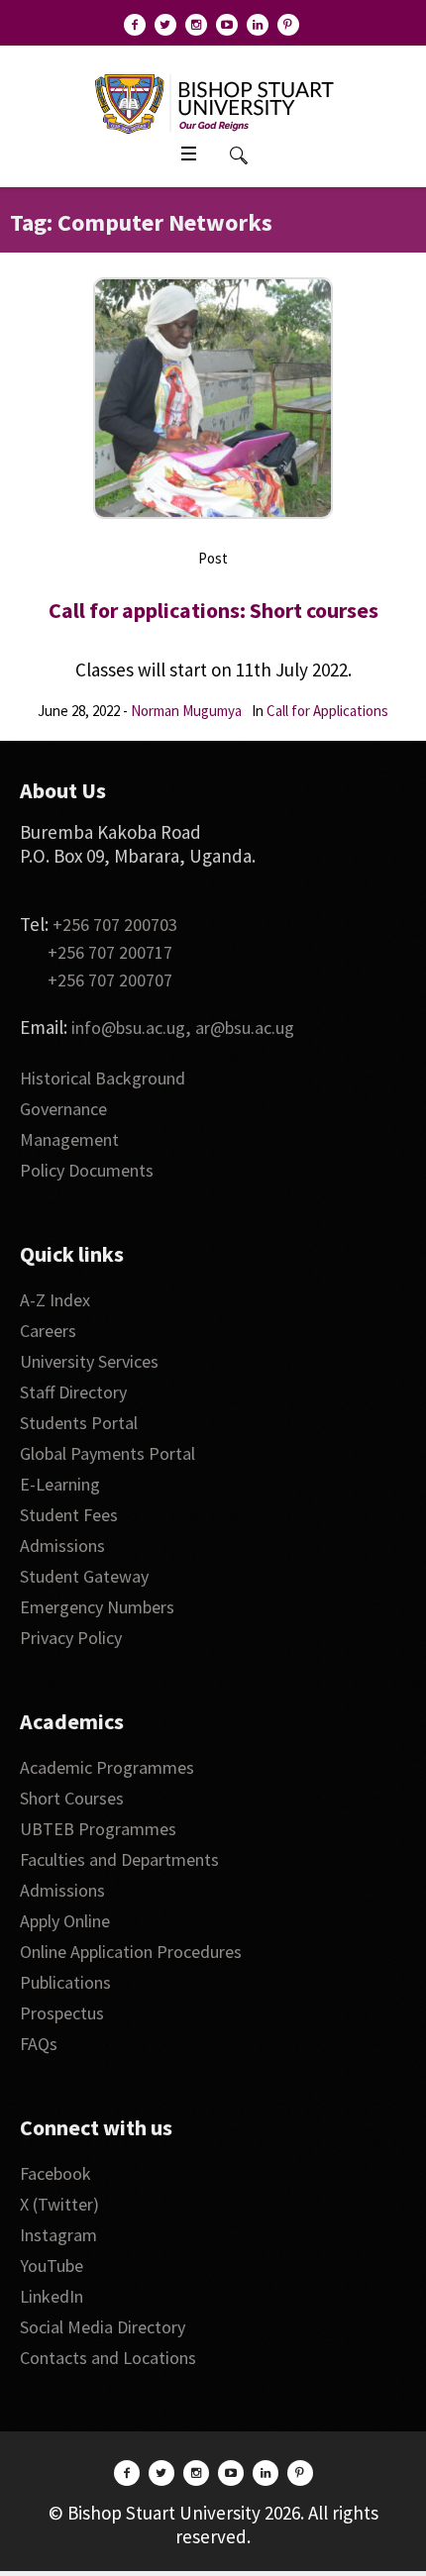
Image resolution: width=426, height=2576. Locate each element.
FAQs (39, 2044)
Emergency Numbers (97, 1607)
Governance (63, 1109)
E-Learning (60, 1484)
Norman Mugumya (186, 711)
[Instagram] (196, 25)
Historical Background (103, 1078)
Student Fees (69, 1515)
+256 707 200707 (110, 980)
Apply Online (65, 1921)
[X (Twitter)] (165, 25)
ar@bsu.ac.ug (245, 1028)
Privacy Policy (71, 1638)
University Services (89, 1361)
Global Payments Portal (107, 1453)
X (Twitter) (59, 2204)
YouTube (52, 2266)
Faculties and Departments (119, 1859)
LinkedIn (52, 2296)
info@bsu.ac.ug (128, 1028)
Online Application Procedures (131, 1952)
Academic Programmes (107, 1767)
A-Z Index (55, 1300)
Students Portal (79, 1423)
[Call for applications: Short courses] (213, 398)
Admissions (62, 1546)
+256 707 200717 (110, 952)
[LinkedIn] (258, 25)
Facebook (55, 2173)
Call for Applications (327, 711)
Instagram (58, 2235)
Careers (48, 1331)
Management (69, 1139)
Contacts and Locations (108, 2358)
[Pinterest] (288, 25)
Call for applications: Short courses (213, 610)
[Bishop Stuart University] (213, 102)
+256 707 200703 (115, 925)
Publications (65, 1982)
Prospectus (62, 2013)
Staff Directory (73, 1392)
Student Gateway (84, 1576)
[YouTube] (227, 25)
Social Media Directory (103, 2327)
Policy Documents (87, 1170)
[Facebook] (135, 25)
